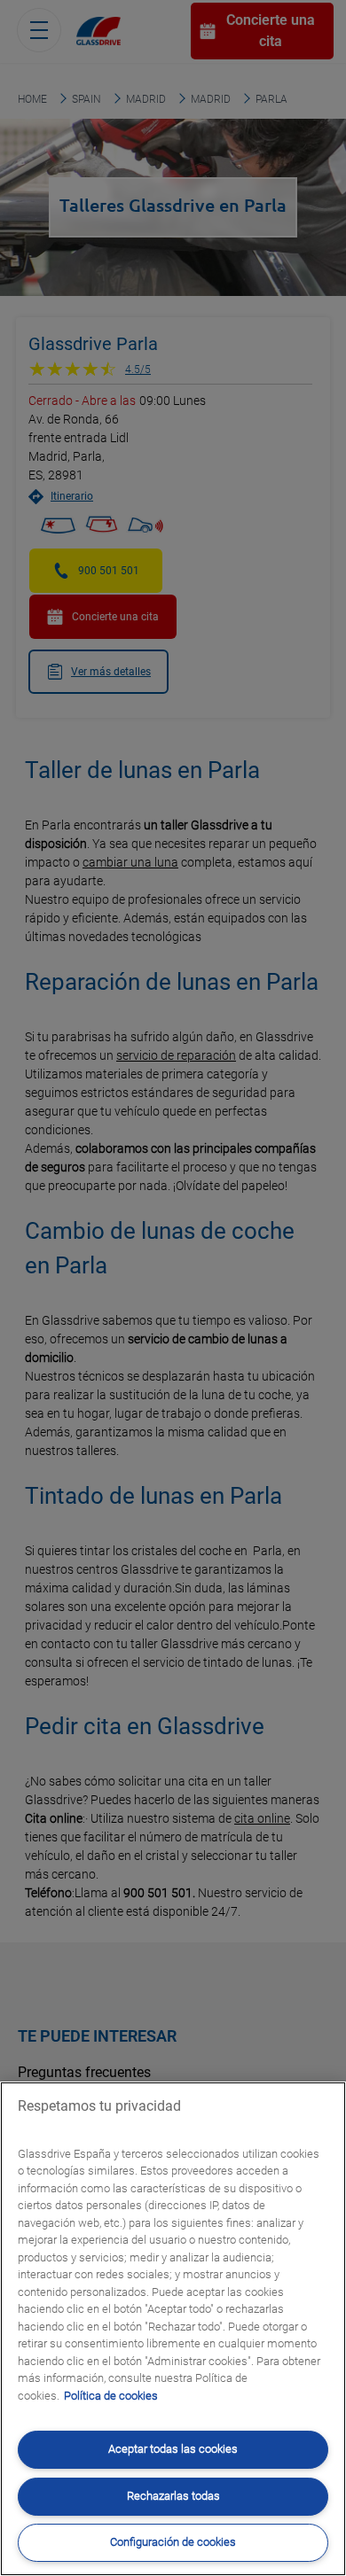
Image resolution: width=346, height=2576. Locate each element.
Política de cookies (111, 2396)
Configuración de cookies (173, 2542)
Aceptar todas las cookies (173, 2449)
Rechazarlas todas (173, 2496)
